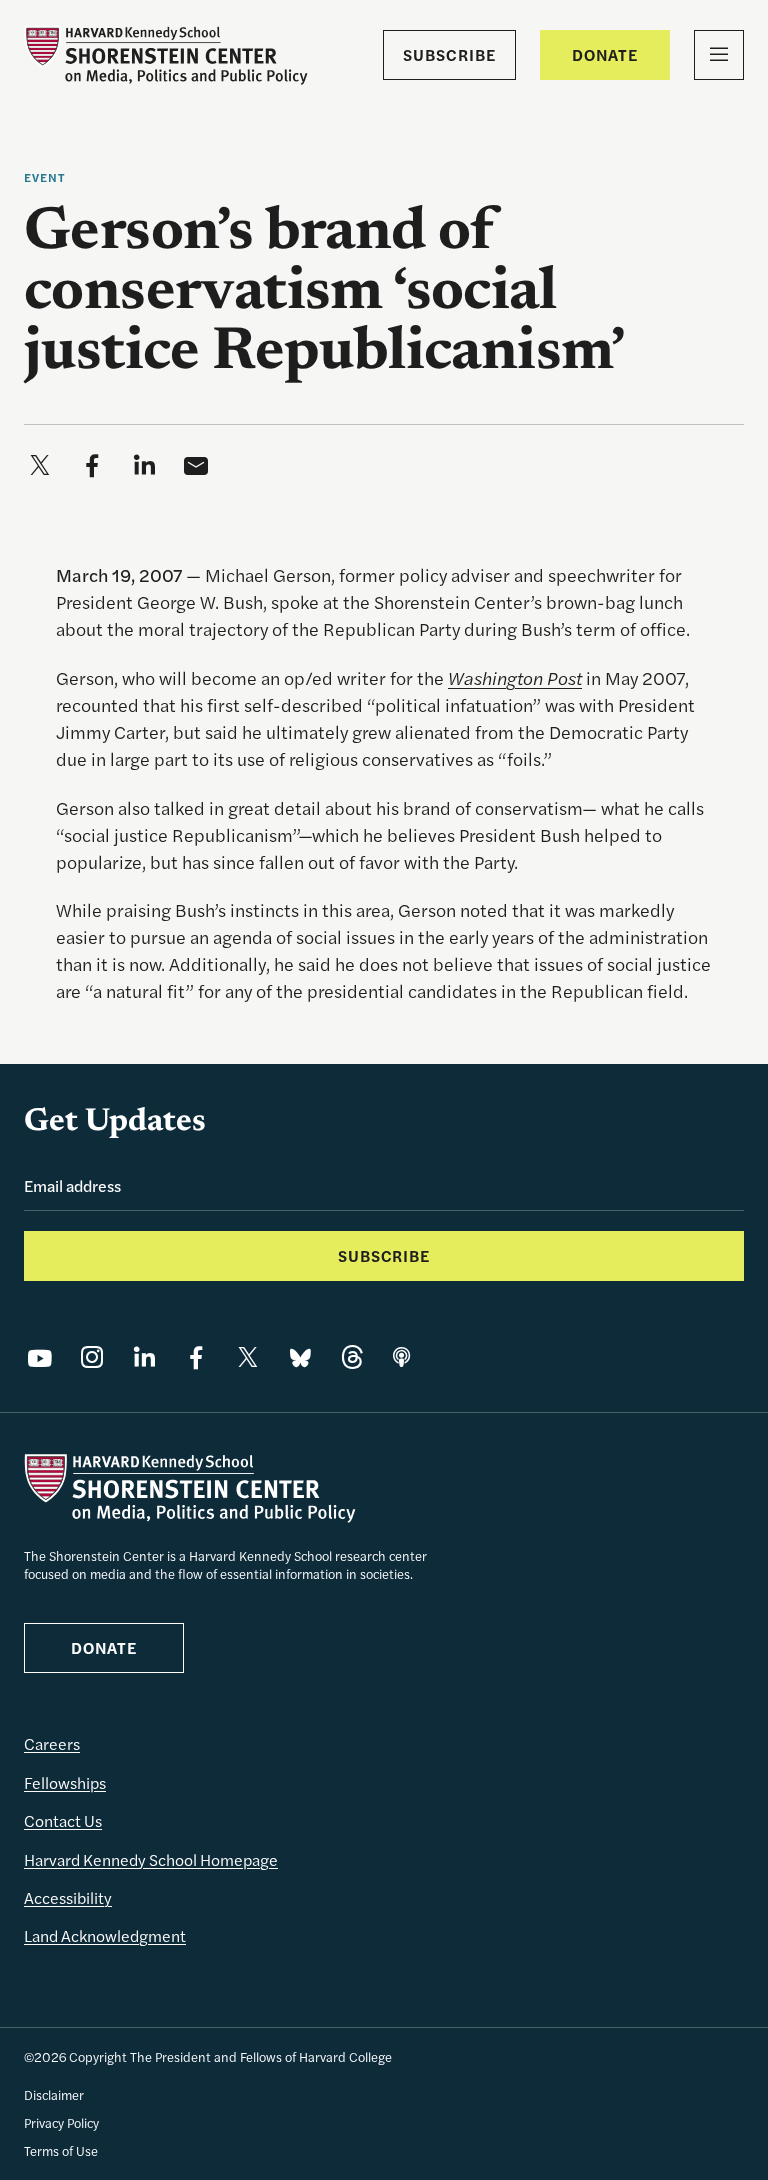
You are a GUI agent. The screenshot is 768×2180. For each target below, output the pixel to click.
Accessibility (68, 1897)
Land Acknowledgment (105, 1935)
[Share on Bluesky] (300, 1357)
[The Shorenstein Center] (166, 55)
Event (45, 177)
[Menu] (719, 55)
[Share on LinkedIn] (144, 1357)
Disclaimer (54, 2094)
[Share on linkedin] (144, 465)
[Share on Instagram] (92, 1357)
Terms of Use (61, 2150)
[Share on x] (40, 465)
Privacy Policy (61, 2122)
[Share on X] (248, 1357)
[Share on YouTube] (40, 1357)
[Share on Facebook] (196, 1357)
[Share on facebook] (92, 465)
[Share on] (401, 1357)
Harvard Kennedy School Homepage (151, 1859)
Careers (52, 1743)
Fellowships (65, 1782)
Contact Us (63, 1820)
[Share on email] (196, 465)
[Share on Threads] (352, 1357)
